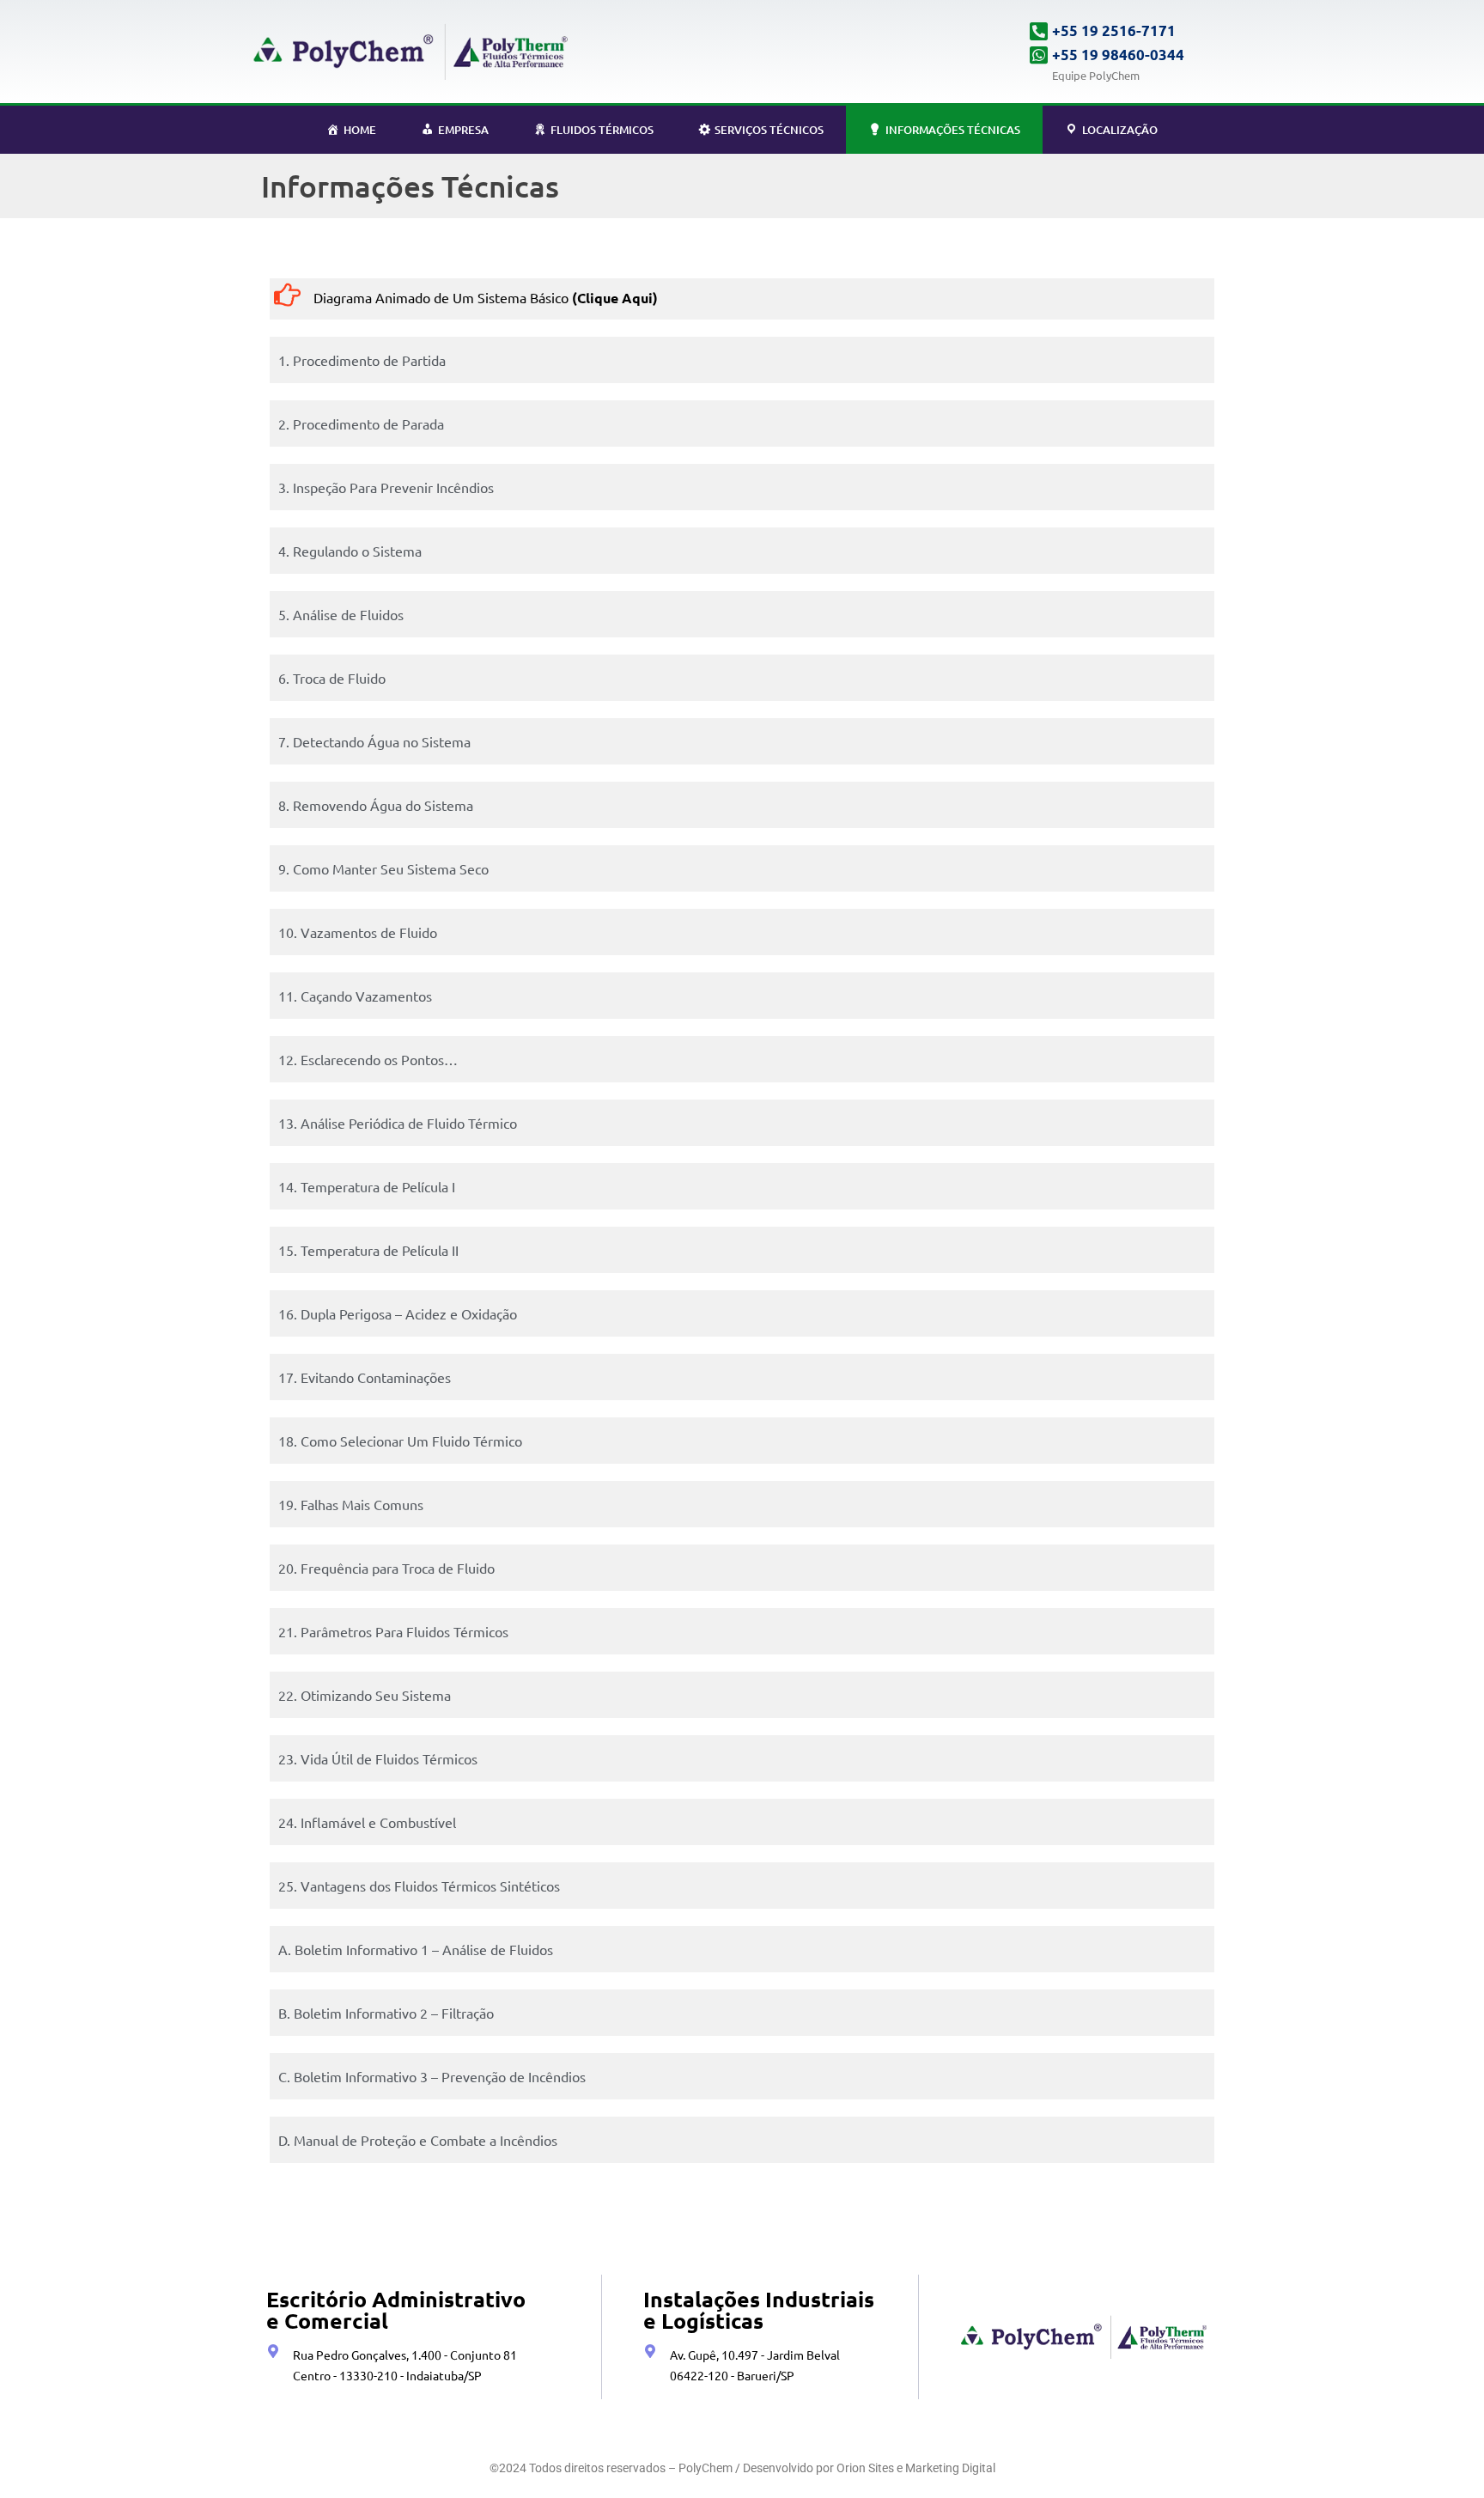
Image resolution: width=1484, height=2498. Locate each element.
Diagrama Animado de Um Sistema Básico (486, 297)
